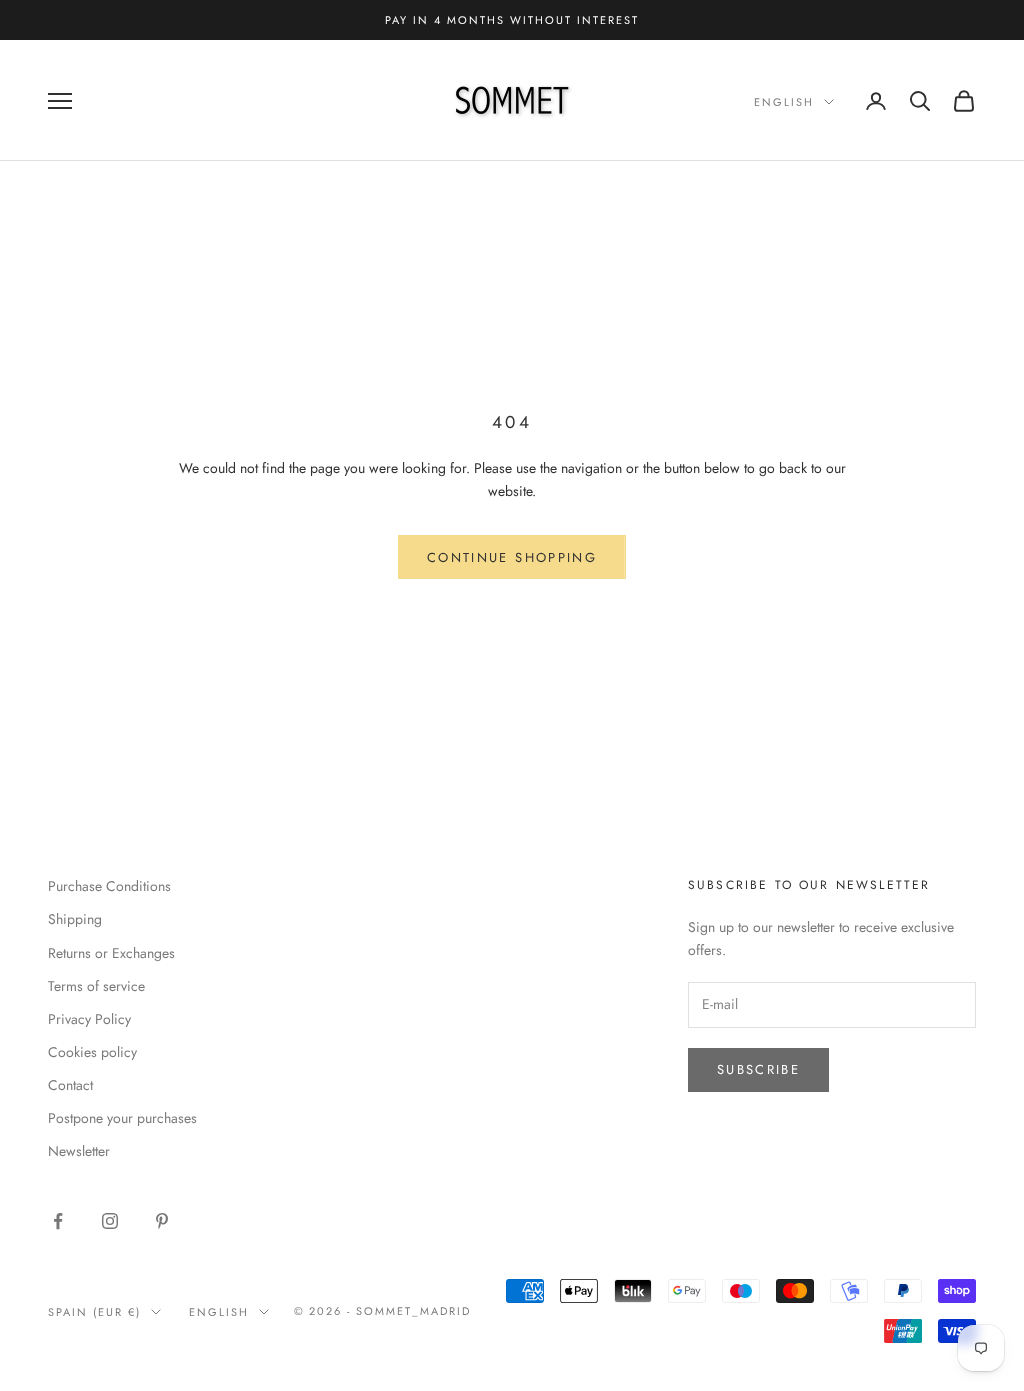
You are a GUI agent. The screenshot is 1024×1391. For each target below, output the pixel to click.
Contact (70, 1085)
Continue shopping (512, 557)
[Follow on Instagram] (110, 1221)
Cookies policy (92, 1052)
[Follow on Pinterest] (162, 1221)
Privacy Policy (89, 1019)
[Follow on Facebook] (58, 1221)
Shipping (75, 919)
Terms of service (96, 986)
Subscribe (758, 1069)
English (784, 102)
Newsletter (79, 1151)
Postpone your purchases (122, 1118)
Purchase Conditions (109, 886)
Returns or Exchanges (111, 953)
